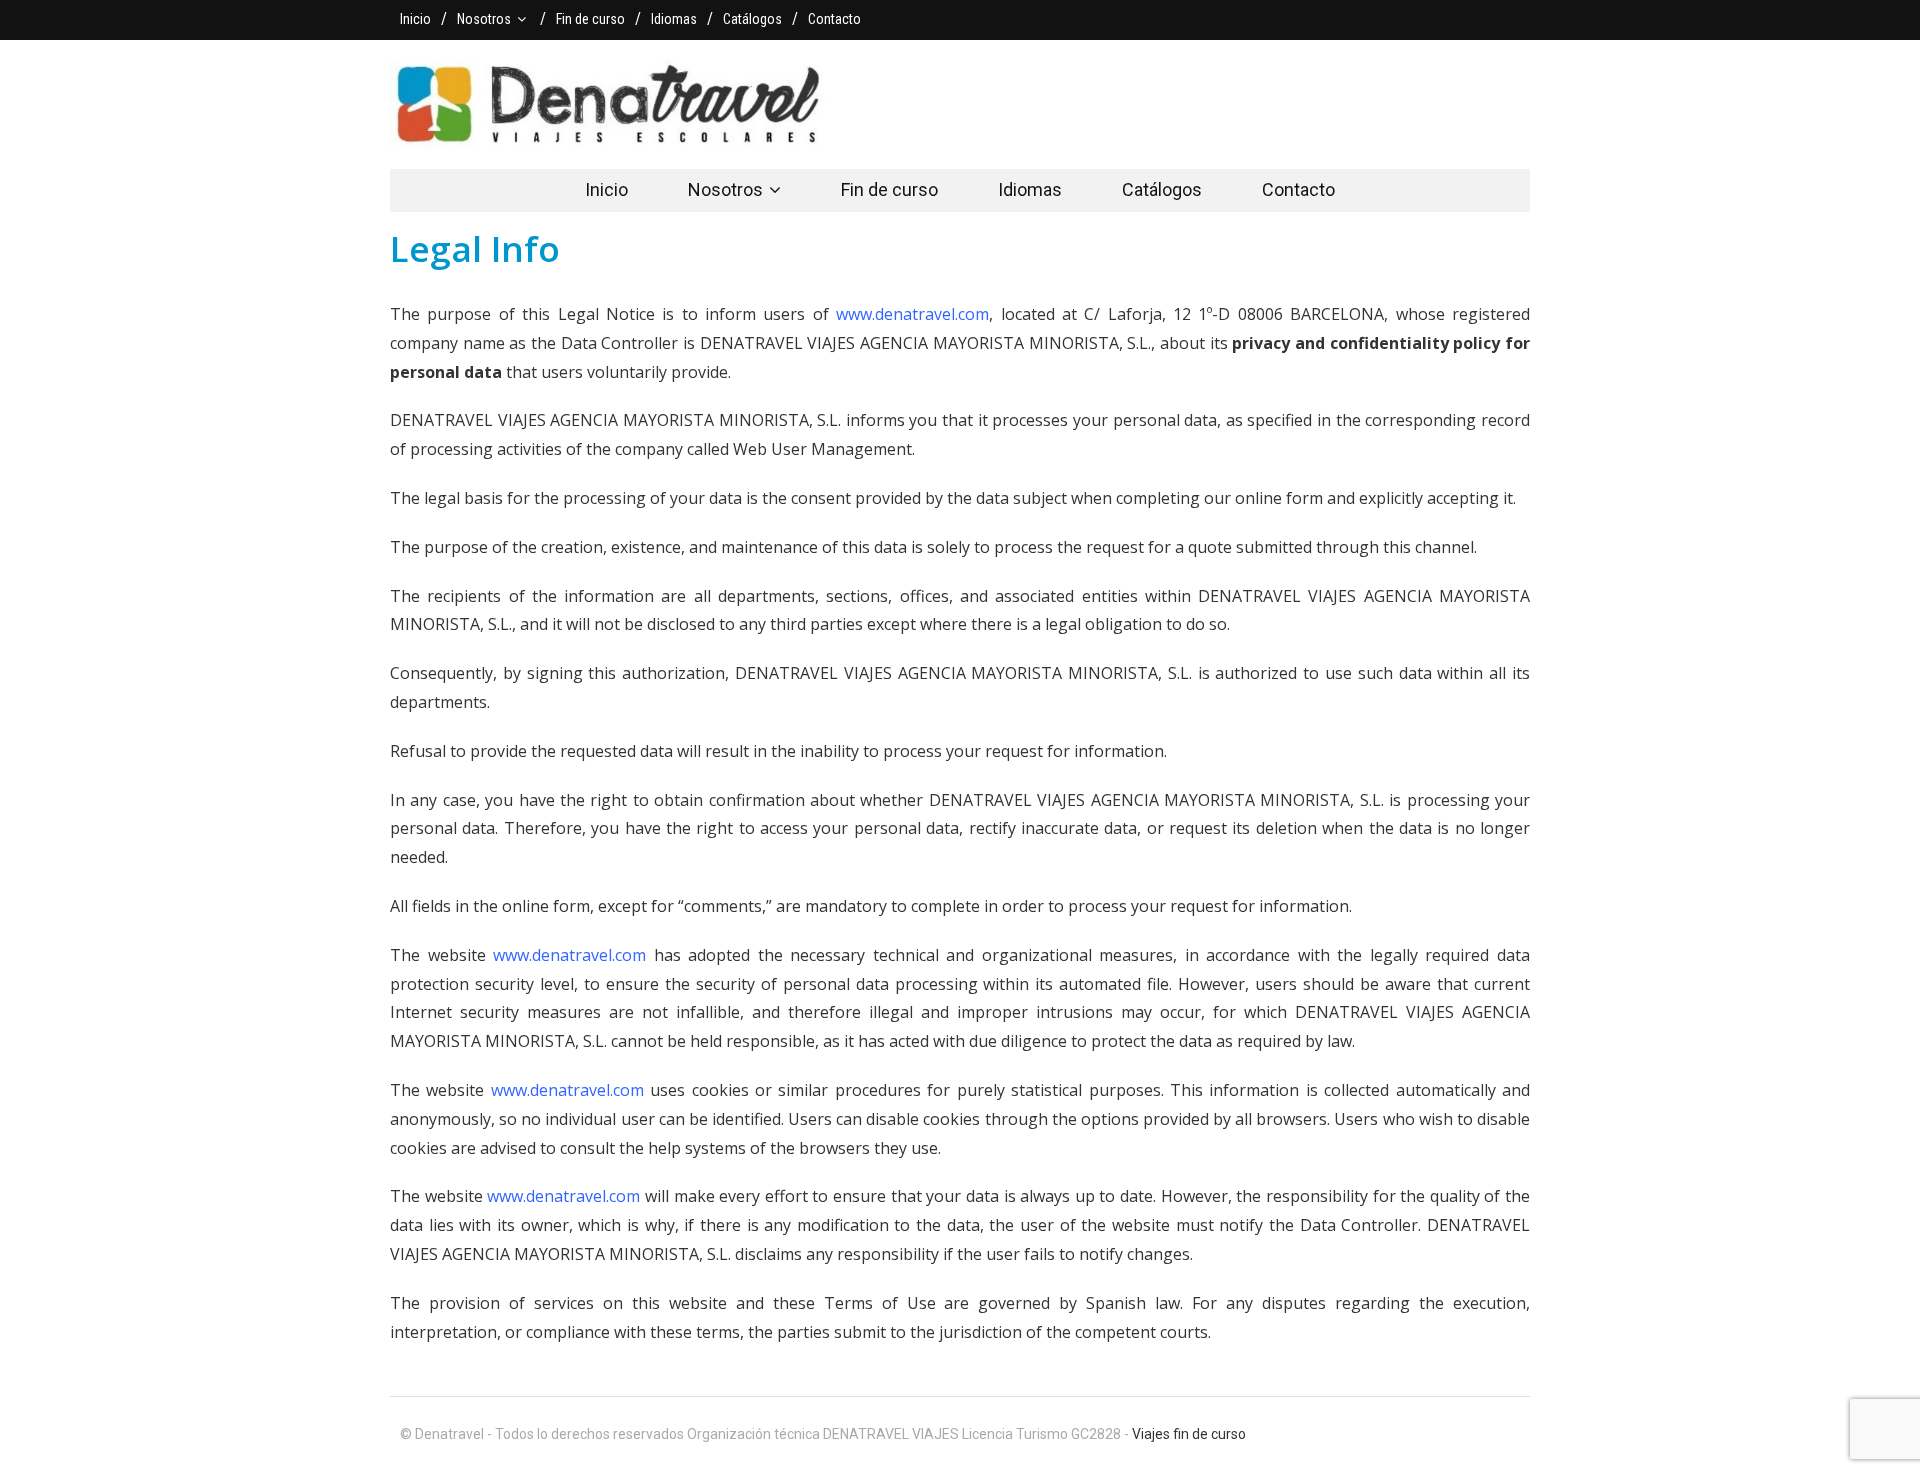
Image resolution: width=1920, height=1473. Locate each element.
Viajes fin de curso (1189, 1434)
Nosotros (484, 19)
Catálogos (752, 19)
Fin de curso (590, 19)
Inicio (415, 19)
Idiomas (674, 19)
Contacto (834, 19)
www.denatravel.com (912, 314)
